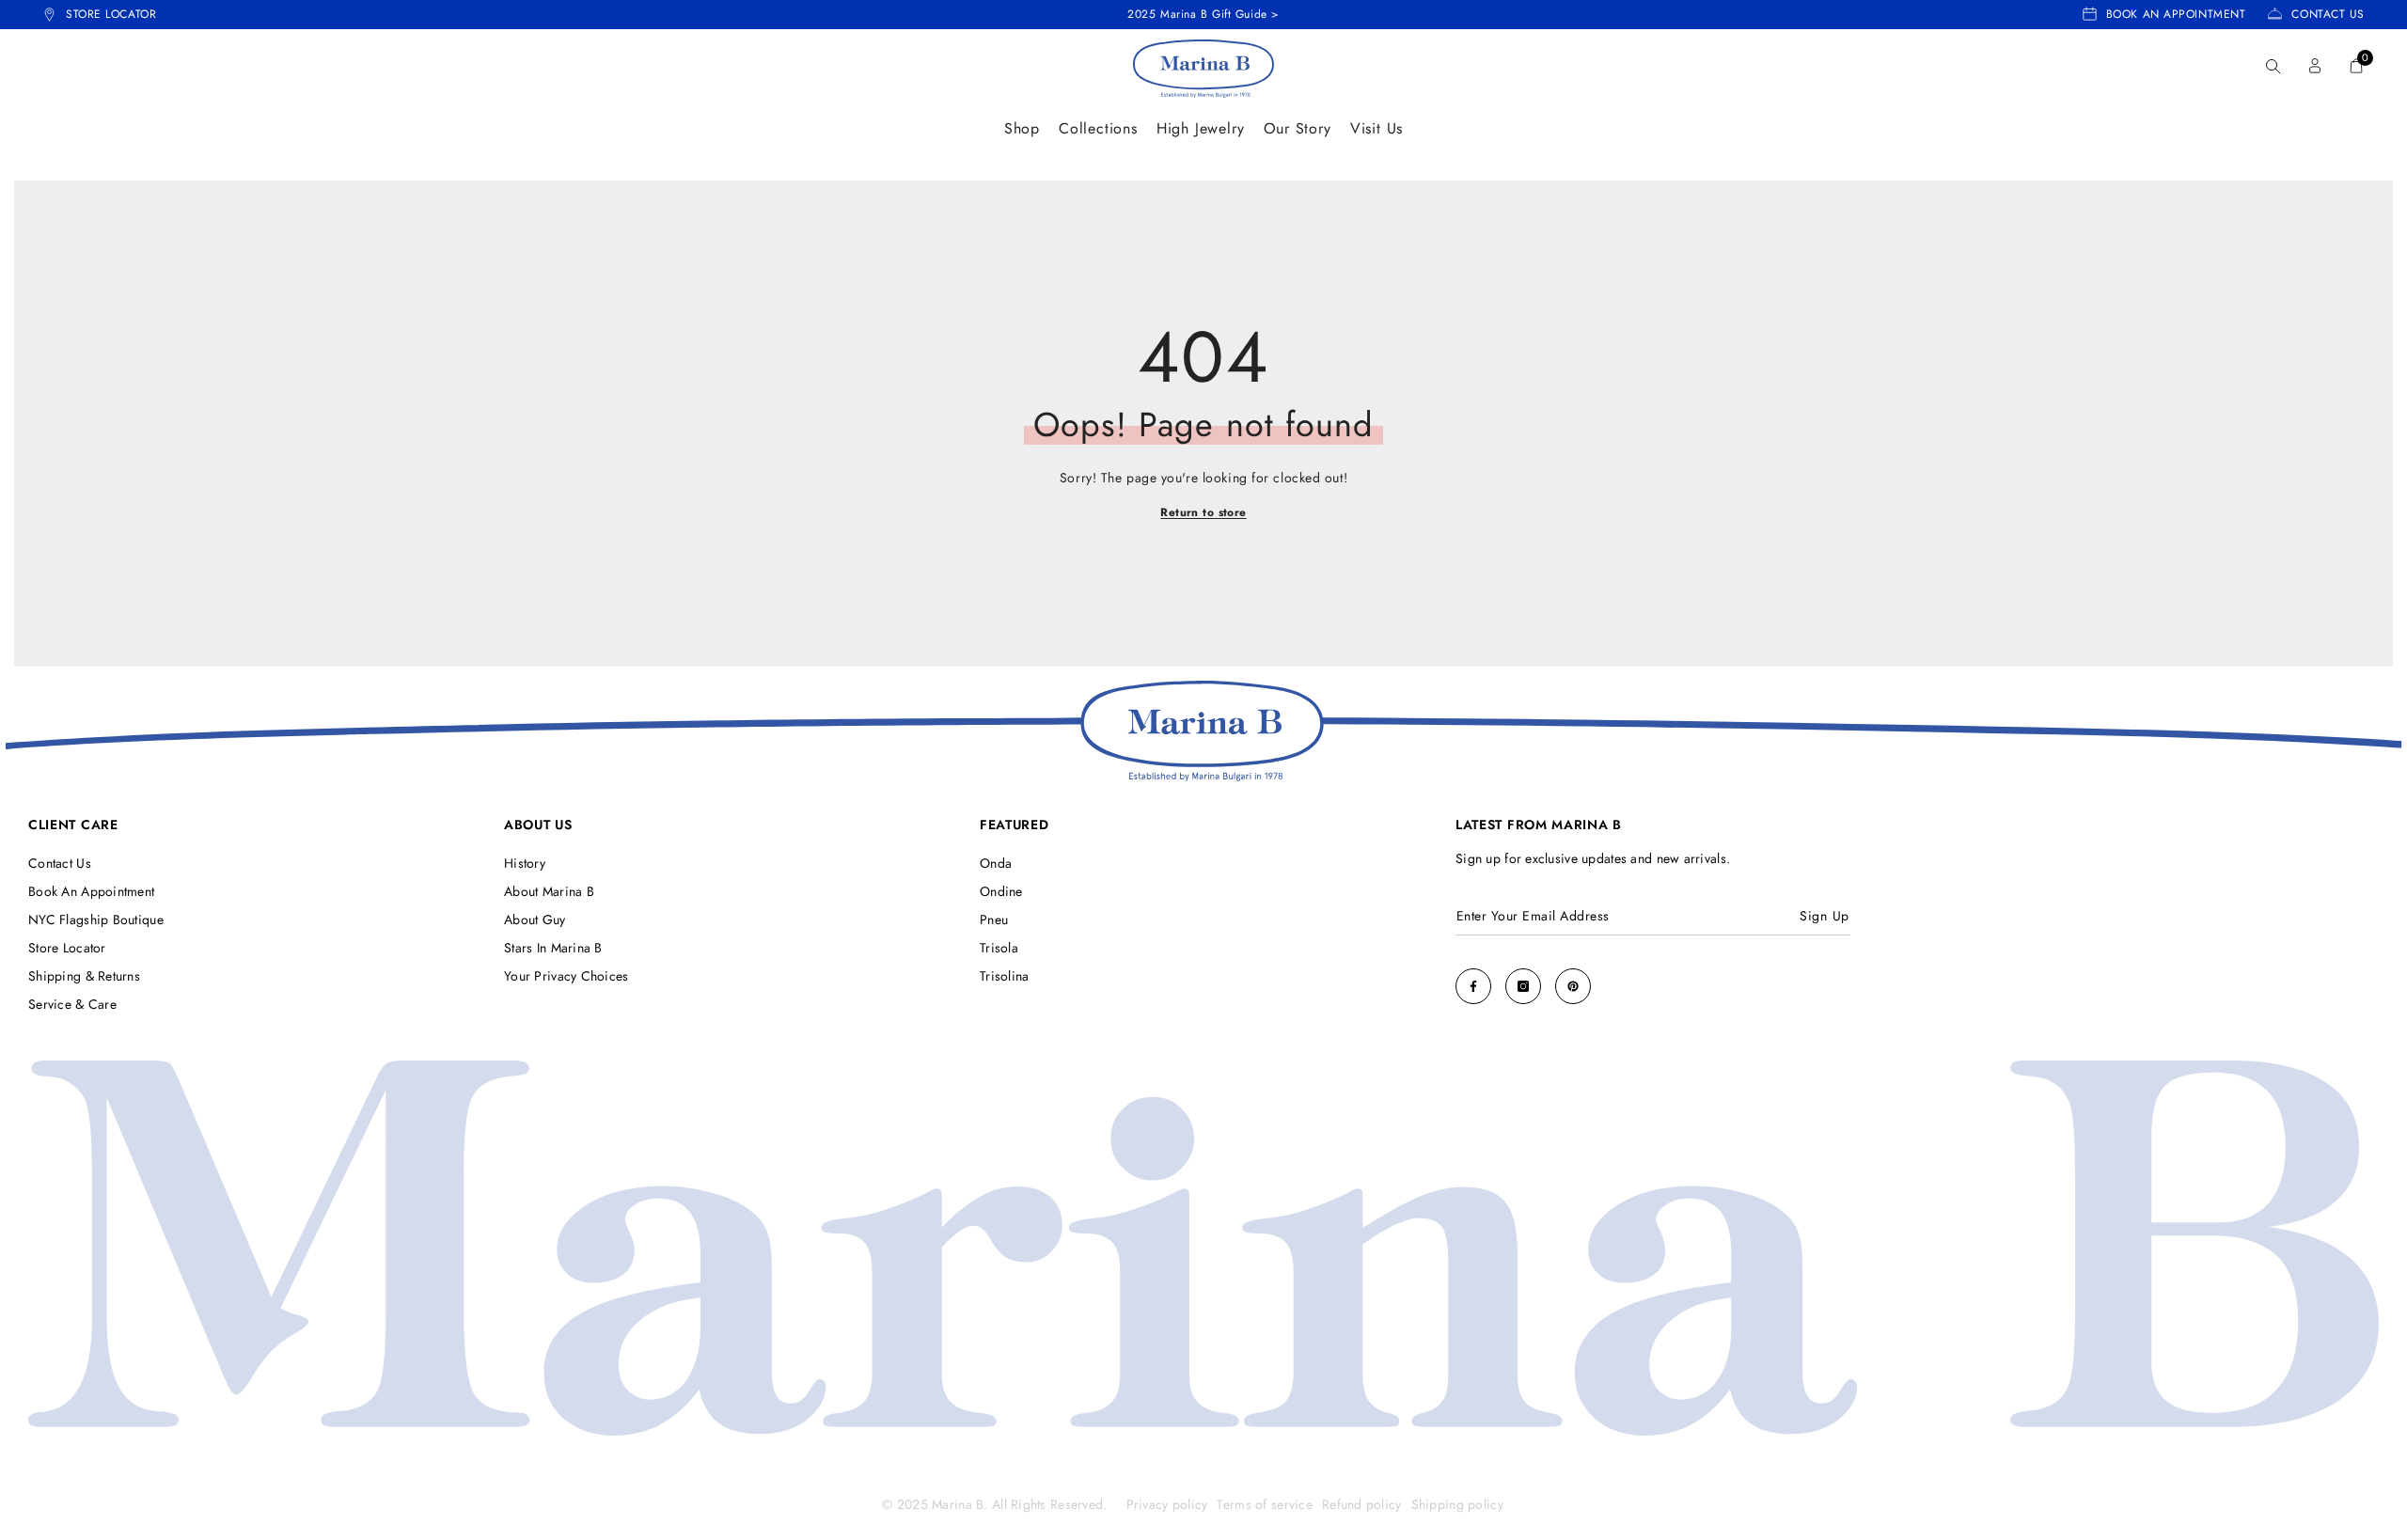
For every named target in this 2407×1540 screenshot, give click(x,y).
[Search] (2273, 66)
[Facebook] (1473, 986)
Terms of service (1264, 1504)
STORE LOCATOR (111, 14)
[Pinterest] (1573, 986)
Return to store (1203, 513)
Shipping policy (1457, 1504)
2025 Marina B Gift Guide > (1203, 14)
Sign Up (1825, 916)
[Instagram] (1523, 986)
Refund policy (1362, 1504)
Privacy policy (1167, 1504)
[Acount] (2315, 66)
